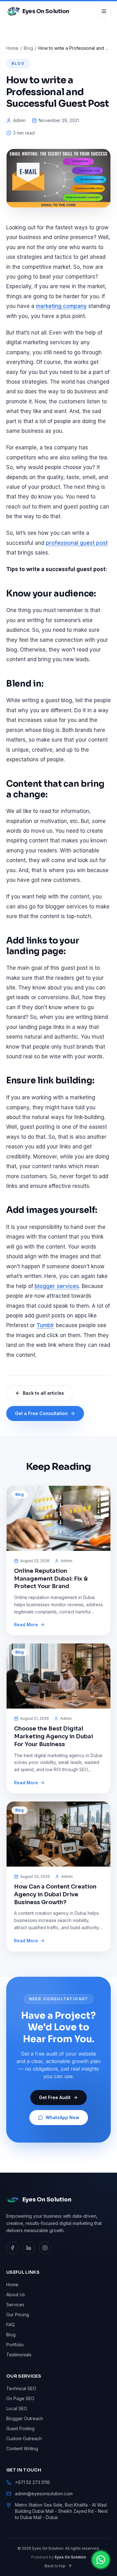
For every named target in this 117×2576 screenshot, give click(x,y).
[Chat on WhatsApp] (101, 2560)
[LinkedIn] (29, 2248)
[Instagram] (45, 2248)
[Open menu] (104, 11)
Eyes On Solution (70, 2557)
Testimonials (19, 2355)
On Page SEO (20, 2398)
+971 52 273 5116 (32, 2482)
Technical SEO (21, 2388)
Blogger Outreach (25, 2418)
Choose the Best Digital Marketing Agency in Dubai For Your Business (54, 1736)
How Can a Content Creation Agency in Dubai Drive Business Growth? (55, 1894)
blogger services (57, 1286)
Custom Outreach (24, 2438)
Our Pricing (18, 2315)
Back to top (55, 2566)
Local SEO (17, 2408)
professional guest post (77, 543)
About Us (16, 2295)
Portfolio (15, 2345)
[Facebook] (12, 2248)
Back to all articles (43, 1393)
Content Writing (22, 2448)
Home (12, 48)
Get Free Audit (55, 2097)
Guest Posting (20, 2428)
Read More (26, 1625)
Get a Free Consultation (41, 1413)
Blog (28, 48)
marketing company (61, 306)
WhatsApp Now (62, 2117)
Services (15, 2305)
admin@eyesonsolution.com (44, 2494)
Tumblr (45, 1325)
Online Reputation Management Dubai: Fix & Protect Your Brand (51, 1579)
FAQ (10, 2325)
